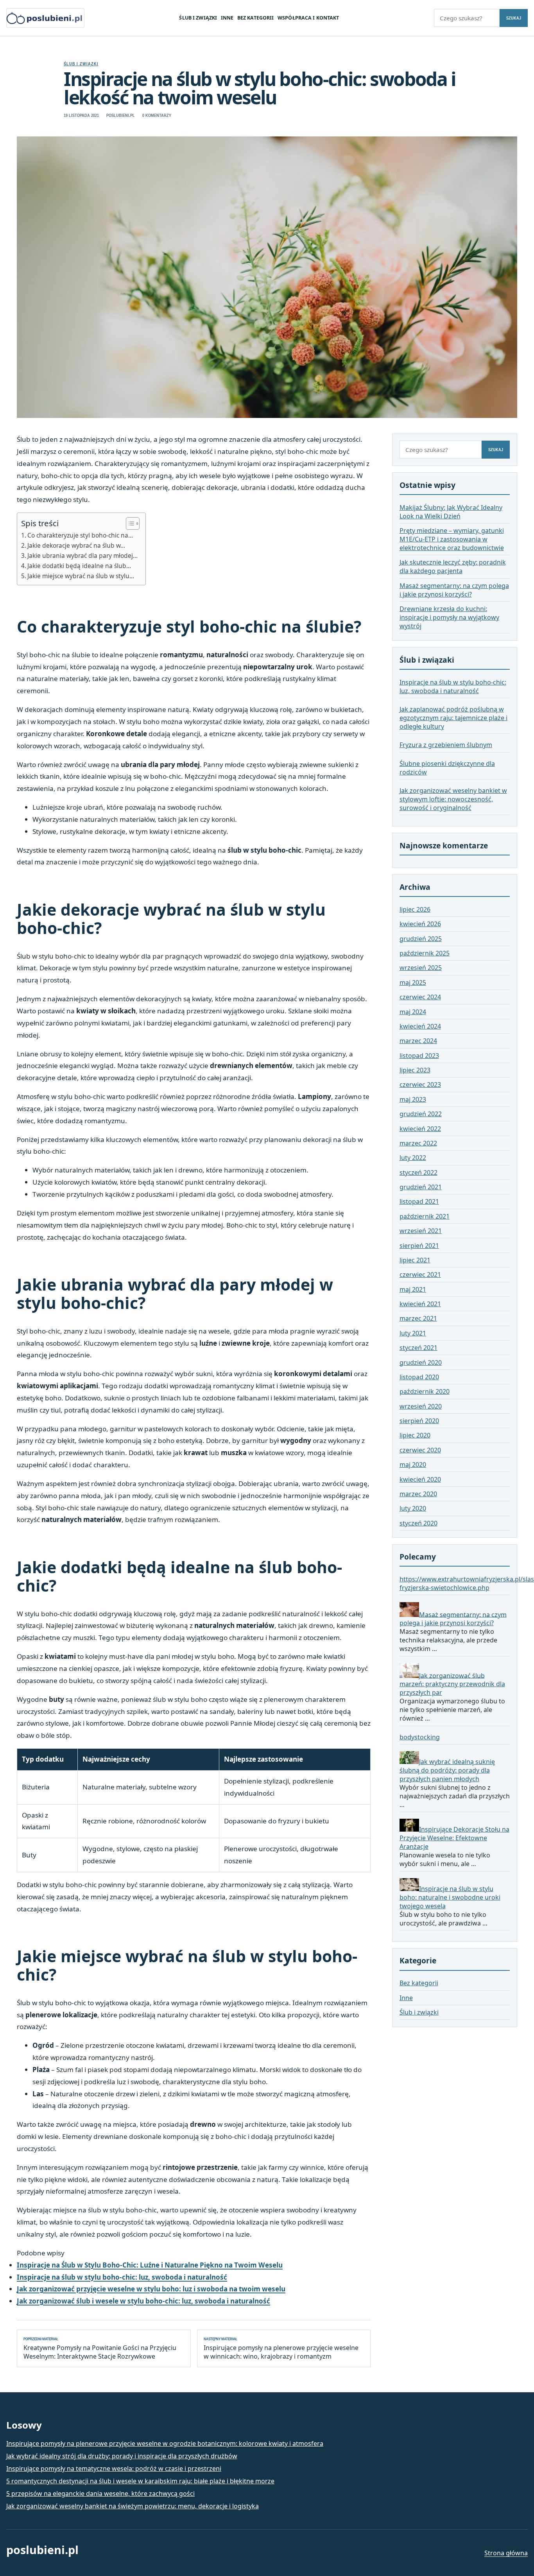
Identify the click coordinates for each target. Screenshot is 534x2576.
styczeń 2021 (418, 1348)
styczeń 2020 (418, 1523)
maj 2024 (413, 1012)
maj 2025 (413, 982)
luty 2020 (413, 1509)
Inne (227, 18)
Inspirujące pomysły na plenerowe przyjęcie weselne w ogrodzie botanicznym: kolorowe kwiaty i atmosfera (165, 2443)
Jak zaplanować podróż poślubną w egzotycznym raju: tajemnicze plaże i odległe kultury (453, 718)
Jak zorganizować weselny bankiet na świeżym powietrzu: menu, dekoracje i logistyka (133, 2506)
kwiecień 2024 (420, 1026)
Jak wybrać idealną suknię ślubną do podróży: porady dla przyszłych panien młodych (447, 1770)
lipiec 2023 (415, 1070)
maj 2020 (413, 1465)
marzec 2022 (418, 1143)
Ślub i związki (198, 18)
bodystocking (420, 1737)
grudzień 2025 (421, 939)
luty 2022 (413, 1158)
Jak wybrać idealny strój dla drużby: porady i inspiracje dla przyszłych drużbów (122, 2456)
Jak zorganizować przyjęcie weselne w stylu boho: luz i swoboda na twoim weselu (151, 2289)
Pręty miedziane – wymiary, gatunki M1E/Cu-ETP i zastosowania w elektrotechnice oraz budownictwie (452, 539)
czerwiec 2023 (420, 1085)
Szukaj (514, 18)
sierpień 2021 (419, 1246)
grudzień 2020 (421, 1362)
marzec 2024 (418, 1041)
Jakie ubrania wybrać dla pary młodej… (82, 556)
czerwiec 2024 (420, 997)
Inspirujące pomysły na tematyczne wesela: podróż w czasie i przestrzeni (114, 2468)
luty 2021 (413, 1333)
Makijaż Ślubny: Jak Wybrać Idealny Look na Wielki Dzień (451, 512)
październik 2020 (425, 1392)
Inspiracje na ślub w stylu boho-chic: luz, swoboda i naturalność (122, 2277)
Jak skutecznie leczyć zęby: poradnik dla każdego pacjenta (453, 567)
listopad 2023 (419, 1056)
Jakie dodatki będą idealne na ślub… (79, 566)
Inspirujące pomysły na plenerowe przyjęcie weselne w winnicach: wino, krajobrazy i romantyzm (281, 2348)
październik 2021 (425, 1216)
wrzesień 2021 (421, 1231)
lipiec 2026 (415, 909)
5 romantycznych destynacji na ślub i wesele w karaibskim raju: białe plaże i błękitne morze (140, 2481)
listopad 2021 (419, 1202)
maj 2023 (413, 1099)
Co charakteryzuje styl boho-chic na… (80, 535)
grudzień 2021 (421, 1187)
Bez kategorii (256, 18)
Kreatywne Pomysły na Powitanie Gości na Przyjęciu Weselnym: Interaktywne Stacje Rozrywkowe (100, 2348)
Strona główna (506, 2553)
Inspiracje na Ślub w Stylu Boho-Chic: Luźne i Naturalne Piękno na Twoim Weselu (150, 2265)
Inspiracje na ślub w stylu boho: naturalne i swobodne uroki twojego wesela (450, 1897)
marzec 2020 (418, 1494)
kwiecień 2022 (420, 1129)
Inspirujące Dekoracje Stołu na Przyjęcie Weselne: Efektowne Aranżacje (454, 1838)
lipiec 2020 (415, 1436)
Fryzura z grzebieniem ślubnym (446, 745)
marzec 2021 (418, 1319)
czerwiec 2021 (420, 1275)
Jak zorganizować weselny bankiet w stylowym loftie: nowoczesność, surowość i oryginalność (453, 800)
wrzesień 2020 (421, 1406)
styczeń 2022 (418, 1172)
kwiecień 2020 (420, 1479)
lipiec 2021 (415, 1260)
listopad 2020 (419, 1377)
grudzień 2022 (421, 1114)
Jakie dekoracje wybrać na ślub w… (76, 545)
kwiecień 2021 (420, 1304)
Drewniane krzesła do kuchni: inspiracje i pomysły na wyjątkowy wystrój (449, 618)
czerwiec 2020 (420, 1450)
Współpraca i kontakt (308, 18)
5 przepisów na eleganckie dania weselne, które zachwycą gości (100, 2494)
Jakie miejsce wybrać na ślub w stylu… (81, 576)
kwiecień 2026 (420, 924)
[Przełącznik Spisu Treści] (129, 523)
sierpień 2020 (419, 1421)
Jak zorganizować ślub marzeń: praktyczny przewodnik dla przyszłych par (452, 1684)
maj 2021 (413, 1289)
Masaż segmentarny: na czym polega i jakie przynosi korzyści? (454, 590)
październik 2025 (425, 953)
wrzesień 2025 (421, 968)
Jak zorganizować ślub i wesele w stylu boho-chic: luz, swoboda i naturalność (143, 2301)
